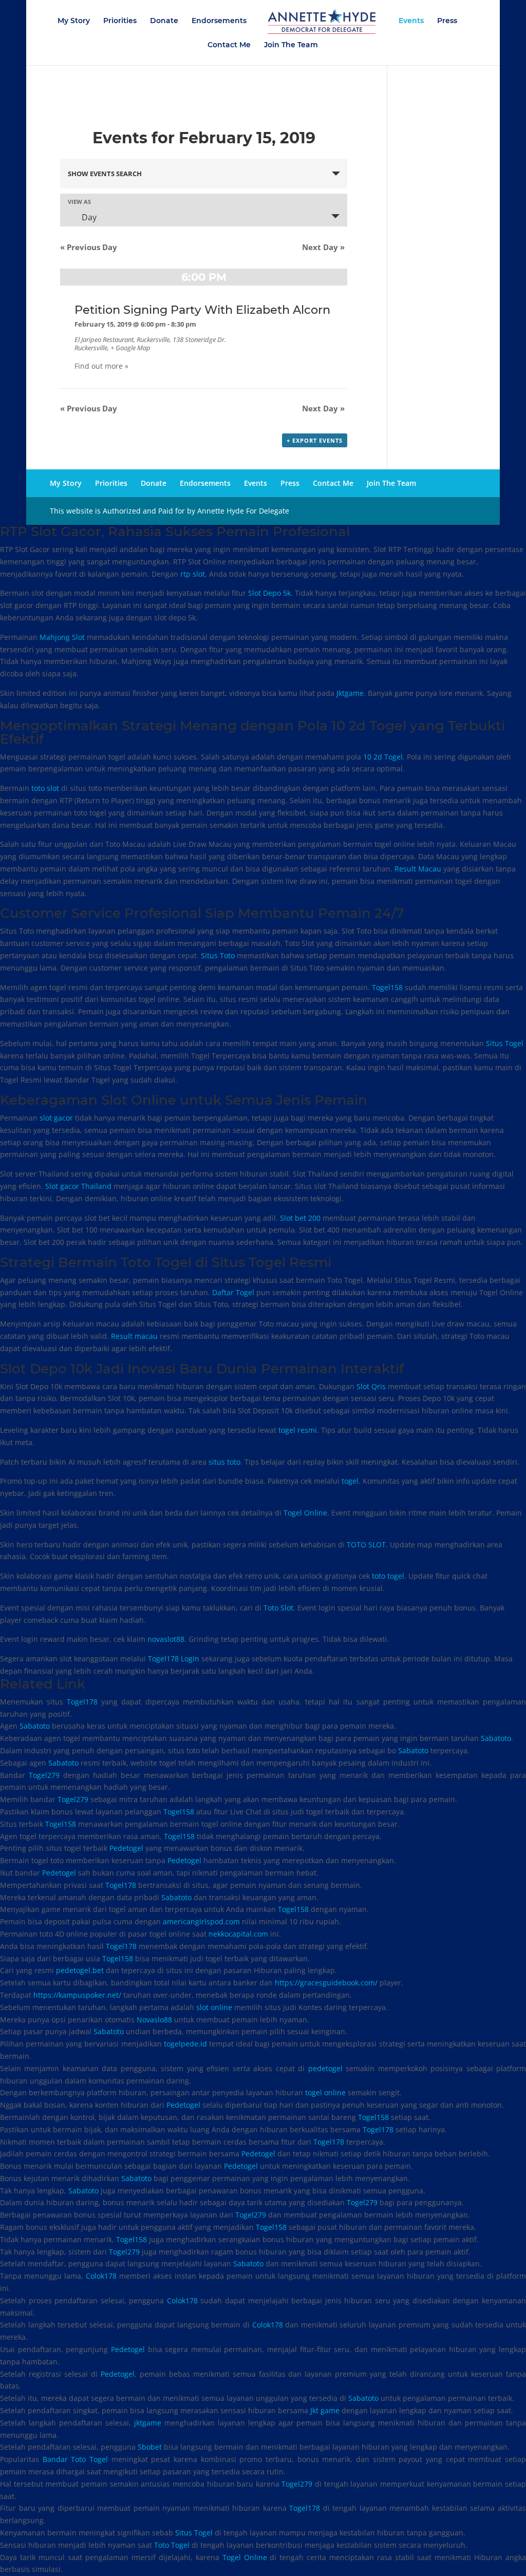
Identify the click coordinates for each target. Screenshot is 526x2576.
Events (411, 21)
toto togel (388, 1576)
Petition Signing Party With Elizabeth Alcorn (202, 310)
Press (447, 21)
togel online (325, 2092)
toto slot (45, 788)
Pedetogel (126, 1848)
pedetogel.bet (80, 1970)
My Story (74, 21)
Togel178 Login (174, 1659)
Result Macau (418, 869)
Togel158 (387, 987)
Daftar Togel (233, 1292)
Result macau (134, 1336)
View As (79, 202)
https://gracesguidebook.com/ (326, 1983)
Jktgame (350, 693)
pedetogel (325, 2068)
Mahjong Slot (62, 637)
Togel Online (305, 1513)
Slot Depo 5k (269, 593)
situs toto (224, 1462)
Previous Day (89, 247)
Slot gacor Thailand (78, 1186)
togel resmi (298, 1430)
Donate (164, 21)
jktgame (148, 2423)
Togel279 (44, 1775)
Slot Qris (371, 1386)
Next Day (323, 247)
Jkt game (325, 2410)
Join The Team (291, 45)
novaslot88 (166, 1639)
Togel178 (82, 1702)
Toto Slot (278, 1608)
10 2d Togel (383, 757)
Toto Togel (172, 2545)
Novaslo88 (154, 2020)
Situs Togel (505, 1043)
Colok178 (101, 2276)
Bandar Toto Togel (75, 2459)
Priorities (120, 21)
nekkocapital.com (238, 1934)
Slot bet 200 (300, 1218)
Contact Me (229, 45)
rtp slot (193, 574)
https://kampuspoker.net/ (77, 1995)
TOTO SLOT (366, 1545)
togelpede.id (185, 2044)
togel (350, 1481)
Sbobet (150, 2447)
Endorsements (219, 21)
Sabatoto (35, 1726)
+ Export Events (315, 440)
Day (88, 217)
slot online (214, 2007)
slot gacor (56, 1118)
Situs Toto (218, 955)
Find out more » (101, 366)
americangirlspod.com (201, 1921)
